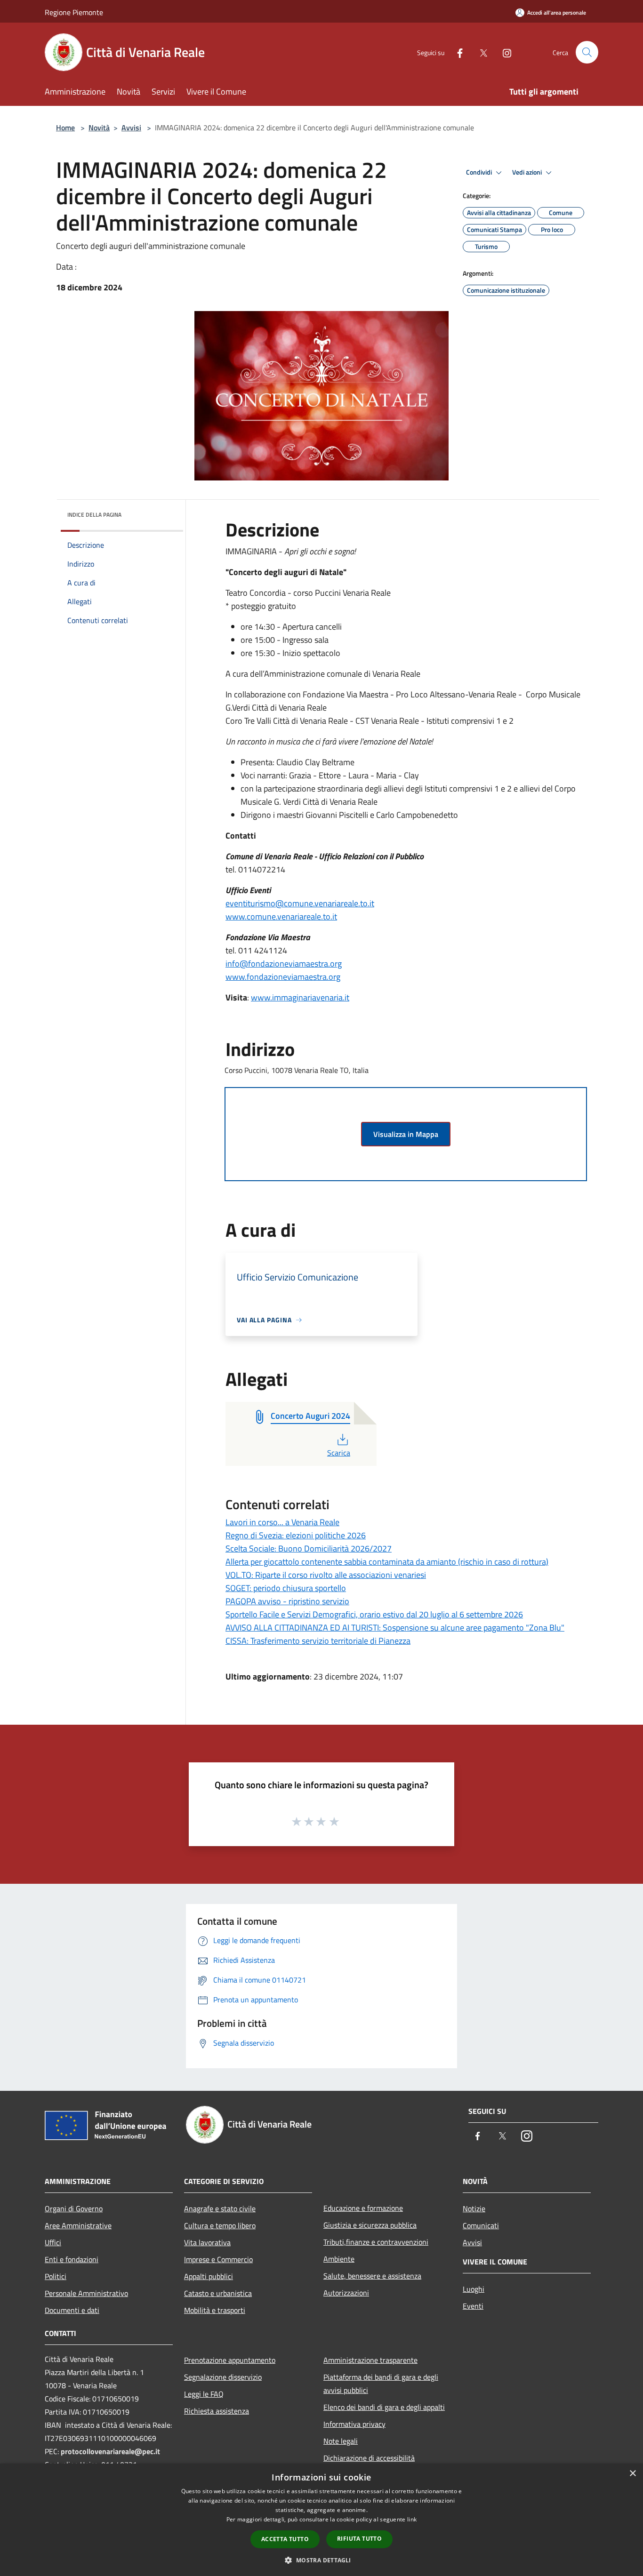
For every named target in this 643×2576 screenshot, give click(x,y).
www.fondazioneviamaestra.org (283, 977)
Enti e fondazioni (72, 2259)
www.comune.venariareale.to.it (281, 916)
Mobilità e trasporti (215, 2310)
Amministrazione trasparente (370, 2360)
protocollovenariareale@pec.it (110, 2451)
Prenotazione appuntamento (230, 2360)
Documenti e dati (72, 2310)
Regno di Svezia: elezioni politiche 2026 (296, 1535)
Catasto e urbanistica (218, 2293)
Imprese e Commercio (218, 2259)
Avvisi (131, 128)
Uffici (53, 2242)
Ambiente (339, 2259)
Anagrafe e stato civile (220, 2208)
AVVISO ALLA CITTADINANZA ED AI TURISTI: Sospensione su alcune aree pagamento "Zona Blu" (395, 1628)
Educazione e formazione (363, 2208)
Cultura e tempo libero (220, 2225)
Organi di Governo (74, 2208)
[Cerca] (587, 52)
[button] (321, 2560)
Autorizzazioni (346, 2293)
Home (65, 128)
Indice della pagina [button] (94, 515)
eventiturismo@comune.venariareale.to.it (300, 903)
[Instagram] (503, 52)
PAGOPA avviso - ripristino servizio (287, 1601)
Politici (56, 2276)
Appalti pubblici (209, 2276)
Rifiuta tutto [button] (359, 2539)
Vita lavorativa (207, 2242)
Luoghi (474, 2289)
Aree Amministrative (78, 2225)
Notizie (474, 2208)
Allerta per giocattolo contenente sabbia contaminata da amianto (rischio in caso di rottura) (387, 1562)
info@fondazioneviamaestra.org (284, 964)
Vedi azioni (528, 172)
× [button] (632, 2474)
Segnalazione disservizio (223, 2377)
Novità (99, 128)
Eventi (473, 2306)
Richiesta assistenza (217, 2411)
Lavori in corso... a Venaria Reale (282, 1522)
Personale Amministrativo (86, 2293)
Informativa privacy (354, 2424)
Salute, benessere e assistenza (372, 2276)
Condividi (480, 172)
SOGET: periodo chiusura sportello (286, 1588)
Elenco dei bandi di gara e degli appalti (384, 2407)
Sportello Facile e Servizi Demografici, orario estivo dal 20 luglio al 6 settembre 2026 (374, 1614)
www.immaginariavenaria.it (300, 997)
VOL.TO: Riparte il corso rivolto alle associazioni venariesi (326, 1575)
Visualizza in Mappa (406, 1134)
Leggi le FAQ (204, 2394)
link (412, 2519)
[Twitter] (480, 52)
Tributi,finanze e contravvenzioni (376, 2242)
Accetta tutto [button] (285, 2539)
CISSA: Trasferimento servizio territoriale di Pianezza (318, 1641)
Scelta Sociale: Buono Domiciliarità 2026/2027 (309, 1548)
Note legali (341, 2441)
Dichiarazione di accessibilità (369, 2458)
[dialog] (321, 2520)
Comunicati (481, 2225)
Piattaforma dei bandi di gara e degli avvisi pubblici (381, 2384)
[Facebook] (456, 52)
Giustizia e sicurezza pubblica (370, 2225)
